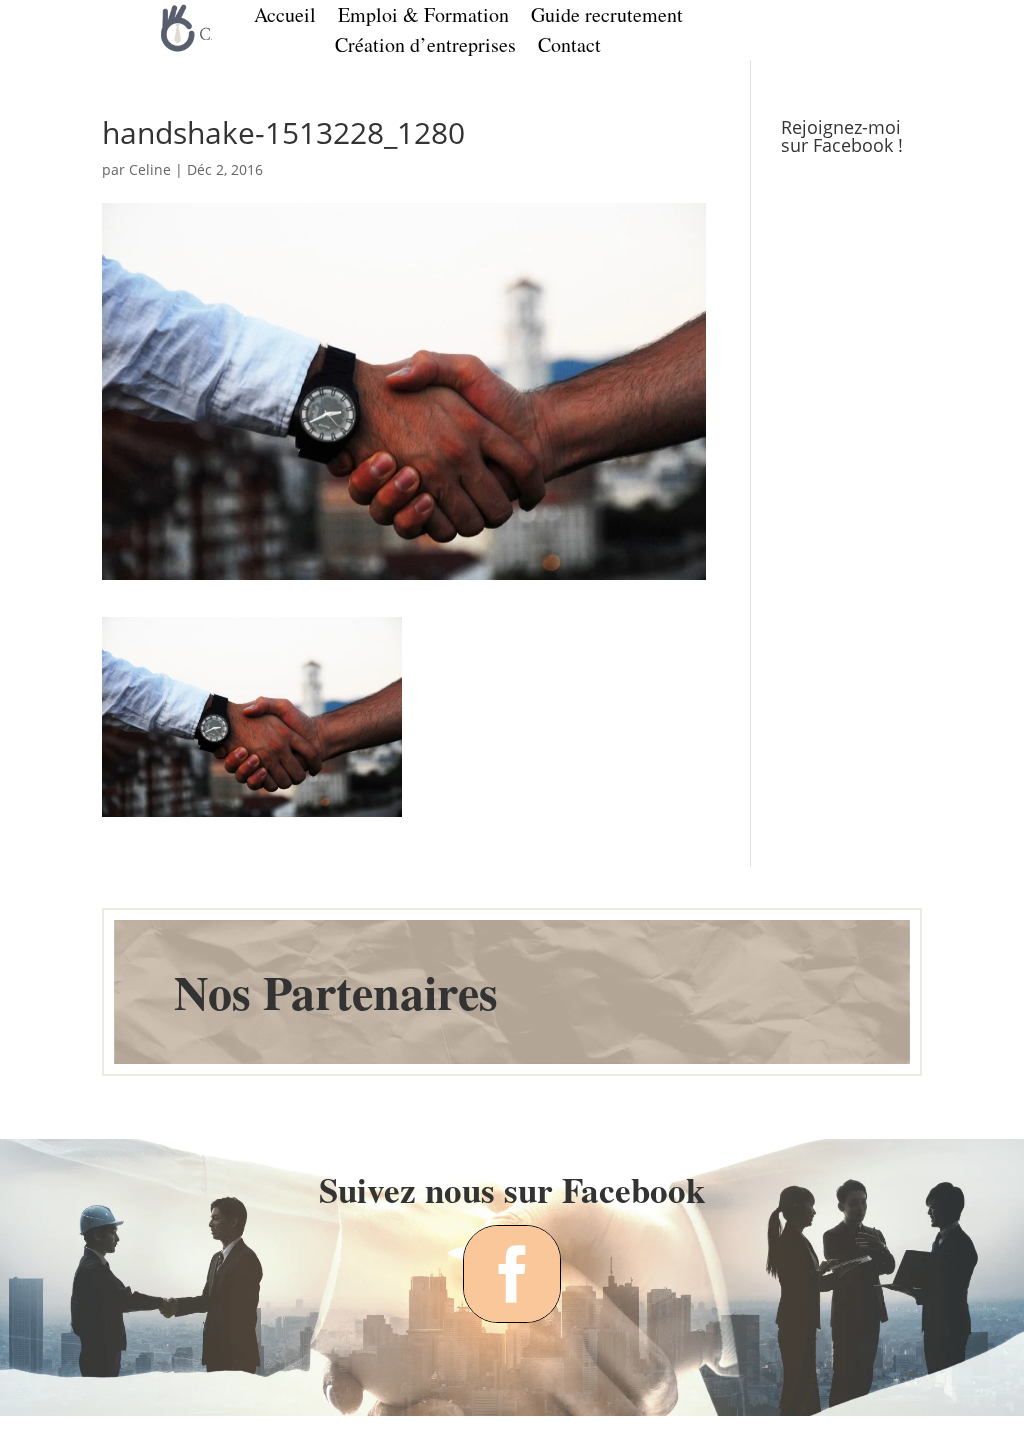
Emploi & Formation (423, 18)
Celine (150, 169)
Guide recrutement (607, 18)
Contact (569, 48)
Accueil (285, 18)
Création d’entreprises (425, 48)
